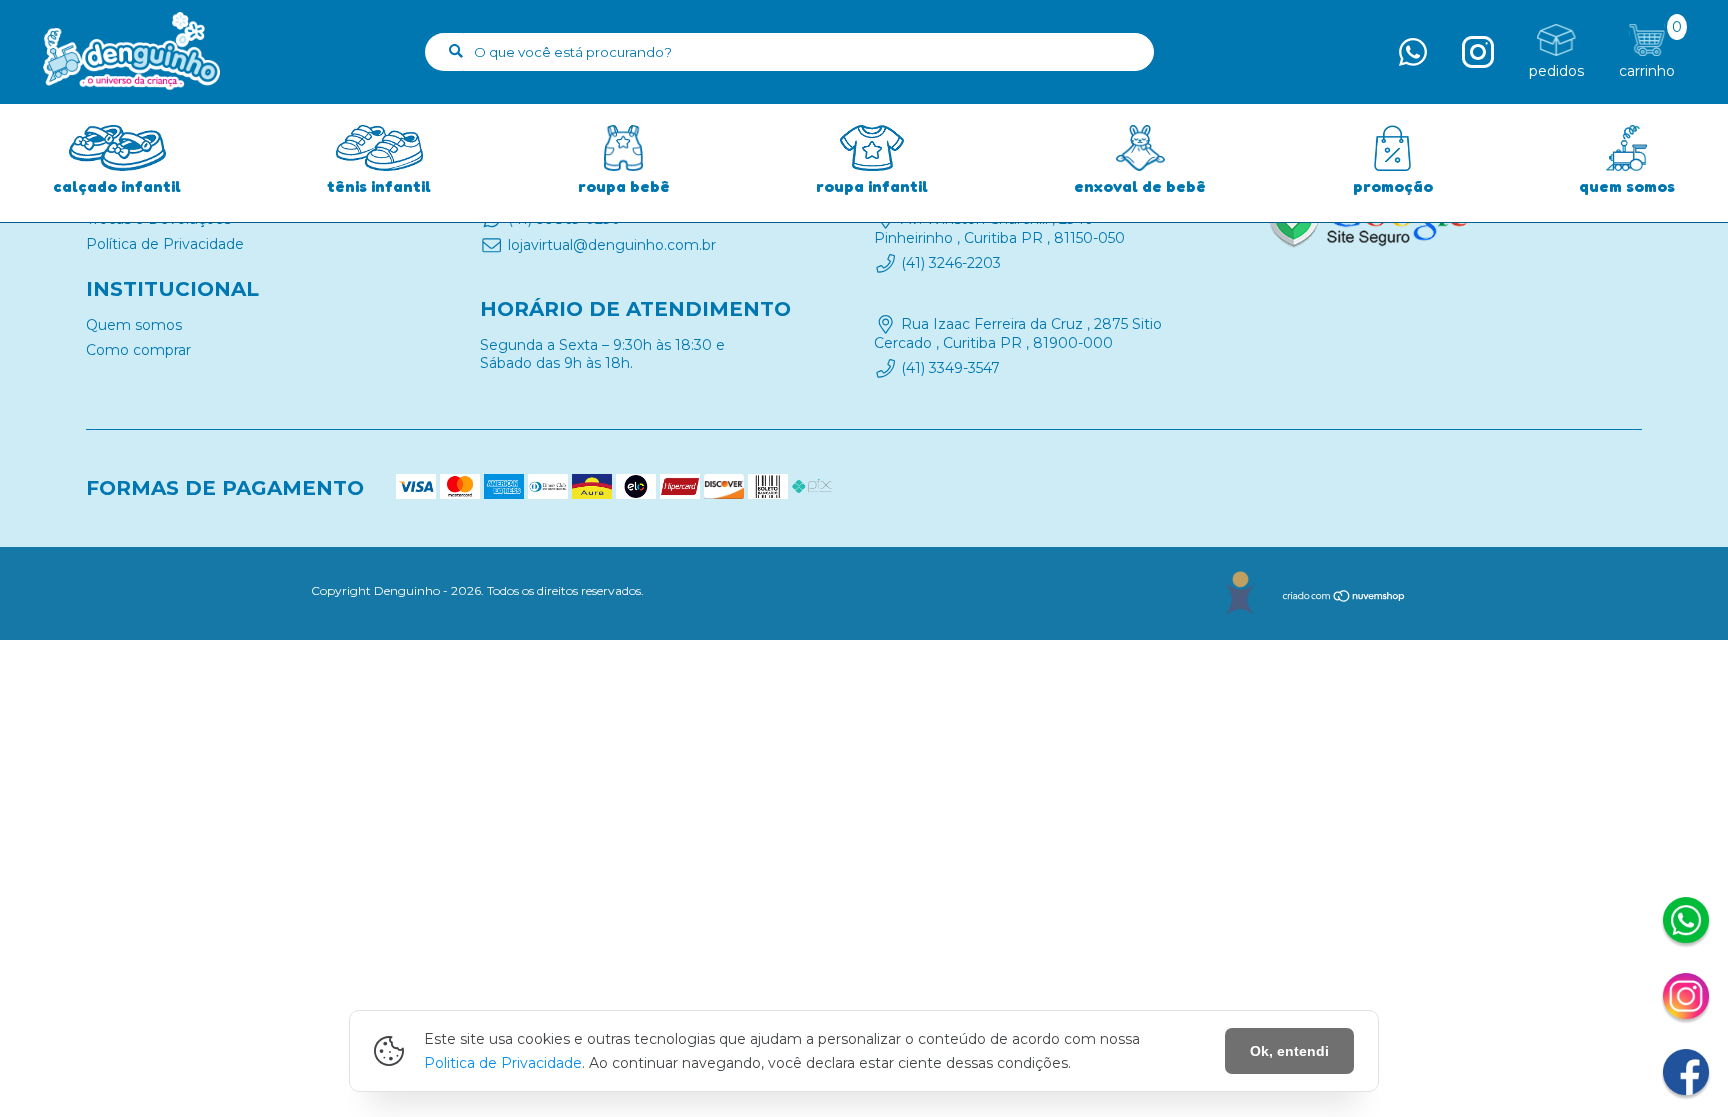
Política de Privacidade (165, 244)
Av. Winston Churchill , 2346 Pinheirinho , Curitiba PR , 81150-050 (999, 228)
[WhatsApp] (1686, 923)
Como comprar (138, 350)
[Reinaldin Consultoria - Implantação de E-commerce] (1239, 593)
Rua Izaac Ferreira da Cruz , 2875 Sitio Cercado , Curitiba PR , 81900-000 (1018, 334)
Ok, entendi (1289, 1051)
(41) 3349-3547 (950, 368)
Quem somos (134, 325)
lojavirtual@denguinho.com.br (612, 245)
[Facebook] (1686, 1075)
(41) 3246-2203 (951, 263)
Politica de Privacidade (503, 1063)
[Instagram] (1686, 999)
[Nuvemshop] (1344, 598)
